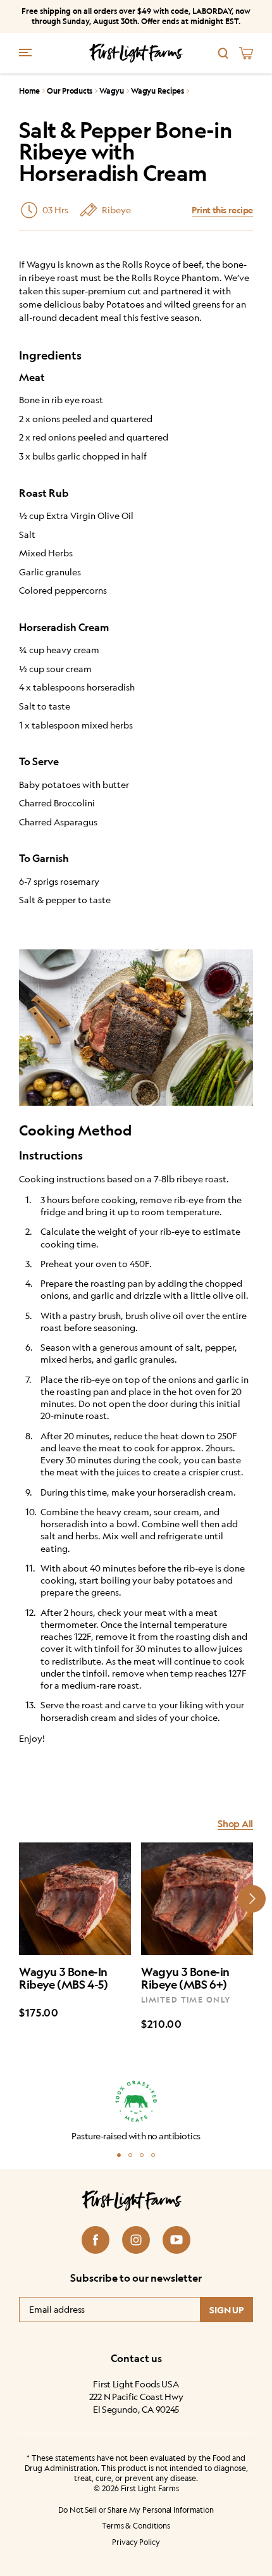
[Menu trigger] (25, 52)
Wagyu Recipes (158, 91)
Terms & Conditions (136, 2526)
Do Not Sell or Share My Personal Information (136, 2509)
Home (29, 91)
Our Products (70, 91)
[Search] (223, 53)
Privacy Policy (136, 2542)
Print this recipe (222, 210)
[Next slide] (252, 1899)
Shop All (235, 1824)
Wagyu (112, 91)
